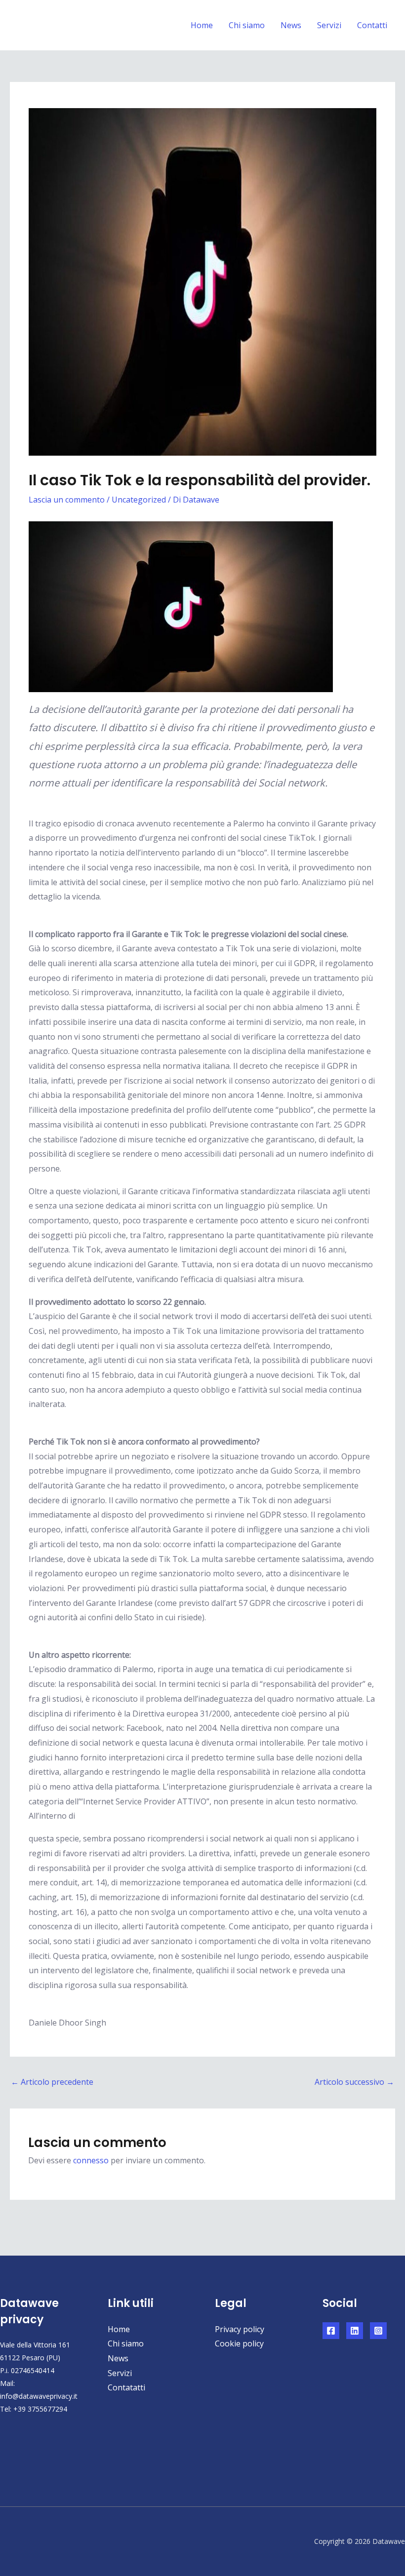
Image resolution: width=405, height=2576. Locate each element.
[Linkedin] (355, 2331)
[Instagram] (378, 2331)
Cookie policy (239, 2343)
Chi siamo (247, 25)
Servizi (329, 25)
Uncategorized (139, 500)
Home (202, 25)
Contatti (372, 25)
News (291, 25)
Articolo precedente (52, 2082)
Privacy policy (240, 2329)
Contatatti (126, 2387)
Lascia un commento (67, 500)
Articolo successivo (354, 2082)
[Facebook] (331, 2331)
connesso (91, 2160)
